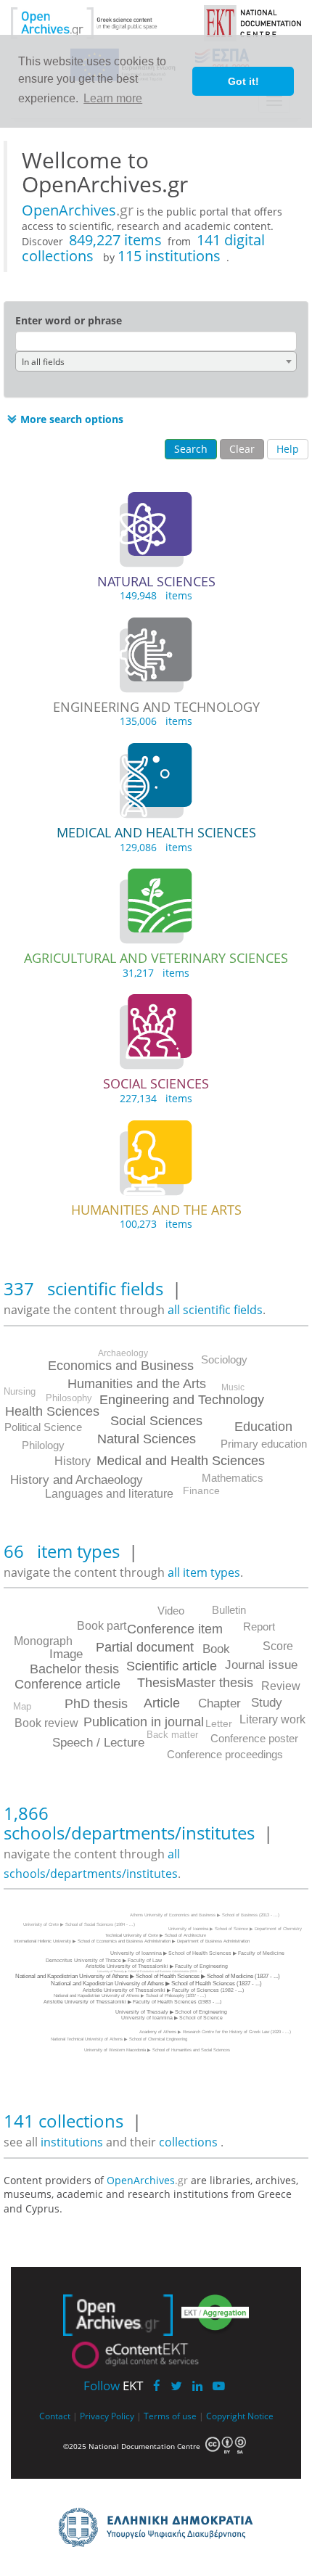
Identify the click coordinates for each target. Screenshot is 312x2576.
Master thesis (214, 1683)
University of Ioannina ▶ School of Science (172, 2018)
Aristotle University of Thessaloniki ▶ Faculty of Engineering (157, 1966)
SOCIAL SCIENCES (156, 1083)
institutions (73, 2142)
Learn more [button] (113, 98)
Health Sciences (52, 1411)
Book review (46, 1723)
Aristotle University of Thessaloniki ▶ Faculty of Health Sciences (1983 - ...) (132, 2002)
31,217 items (156, 973)
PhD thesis (96, 1704)
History (73, 1461)
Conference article (67, 1684)
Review (281, 1686)
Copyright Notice (240, 2416)
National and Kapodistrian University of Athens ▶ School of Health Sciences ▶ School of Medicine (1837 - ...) (148, 1976)
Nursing (20, 1391)
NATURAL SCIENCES (156, 581)
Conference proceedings (225, 1754)
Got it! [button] (243, 81)
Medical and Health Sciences (181, 1461)
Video (171, 1611)
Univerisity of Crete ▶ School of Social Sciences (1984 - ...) (79, 1924)
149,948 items (156, 595)
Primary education (264, 1444)
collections (188, 2142)
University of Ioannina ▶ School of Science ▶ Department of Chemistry (235, 1929)
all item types (204, 1572)
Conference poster (254, 1738)
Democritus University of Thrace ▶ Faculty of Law (104, 1960)
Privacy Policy (107, 2416)
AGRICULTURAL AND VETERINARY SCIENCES (156, 958)
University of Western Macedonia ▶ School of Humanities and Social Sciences (157, 2050)
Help (288, 449)
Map (22, 1706)
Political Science (43, 1427)
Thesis (156, 1683)
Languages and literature (109, 1494)
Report (259, 1627)
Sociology (224, 1359)
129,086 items (156, 847)
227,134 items (156, 1098)
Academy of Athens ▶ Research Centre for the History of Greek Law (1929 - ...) (215, 2032)
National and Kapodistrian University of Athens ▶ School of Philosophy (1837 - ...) (130, 1995)
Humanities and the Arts (137, 1384)
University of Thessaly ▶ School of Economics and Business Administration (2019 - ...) (149, 1971)
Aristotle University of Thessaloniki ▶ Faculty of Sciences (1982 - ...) (163, 1990)
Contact (55, 2416)
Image (66, 1654)
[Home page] (97, 22)
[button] (63, 419)
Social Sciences (156, 1421)
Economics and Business (121, 1366)
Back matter (172, 1735)
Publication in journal (144, 1722)
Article (162, 1703)
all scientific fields (215, 1310)
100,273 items (156, 1224)
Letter (219, 1723)
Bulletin (229, 1610)
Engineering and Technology (182, 1400)
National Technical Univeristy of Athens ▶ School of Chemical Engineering (119, 2039)
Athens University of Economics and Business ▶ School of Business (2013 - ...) (205, 1915)
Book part (102, 1626)
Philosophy (69, 1398)
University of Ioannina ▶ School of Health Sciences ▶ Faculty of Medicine (197, 1953)
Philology (43, 1445)
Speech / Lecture (98, 1743)
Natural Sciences (147, 1439)
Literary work (272, 1719)
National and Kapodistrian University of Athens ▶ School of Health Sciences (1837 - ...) (156, 1984)
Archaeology (123, 1353)
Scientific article (172, 1666)
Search (191, 449)
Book (216, 1649)
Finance (201, 1490)
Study (267, 1703)
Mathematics (233, 1478)
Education (263, 1427)
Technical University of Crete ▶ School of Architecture (156, 1935)
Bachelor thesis (74, 1669)
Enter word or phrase (69, 320)
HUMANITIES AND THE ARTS (156, 1210)
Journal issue (261, 1665)
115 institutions (169, 256)
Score (278, 1646)
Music (233, 1387)
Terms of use (170, 2416)
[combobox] (156, 361)
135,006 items (156, 721)
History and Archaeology (77, 1480)
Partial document (145, 1647)
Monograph (43, 1641)
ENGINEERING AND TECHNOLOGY (156, 707)
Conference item (175, 1629)
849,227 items (115, 240)
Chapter (219, 1703)
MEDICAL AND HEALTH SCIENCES (156, 832)
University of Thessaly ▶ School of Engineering (171, 2012)
